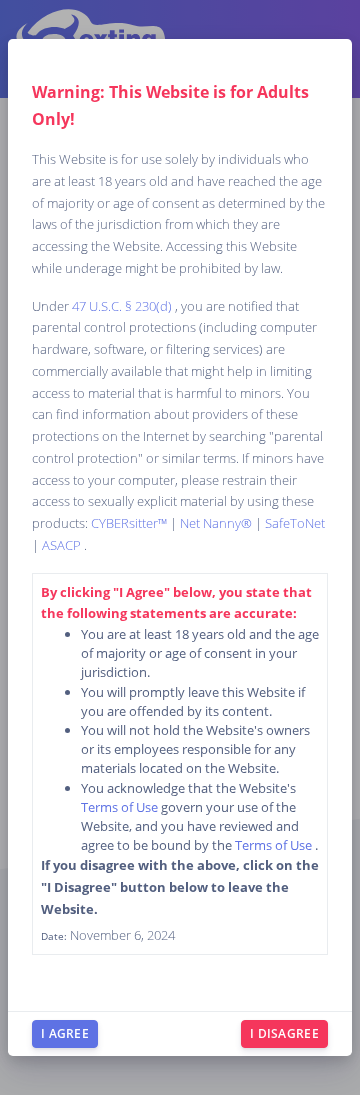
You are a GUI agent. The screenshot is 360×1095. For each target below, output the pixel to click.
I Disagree (284, 1033)
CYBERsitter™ (130, 523)
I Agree (65, 1033)
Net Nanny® (217, 523)
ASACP (63, 545)
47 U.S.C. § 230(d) (123, 306)
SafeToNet (295, 523)
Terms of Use (121, 807)
